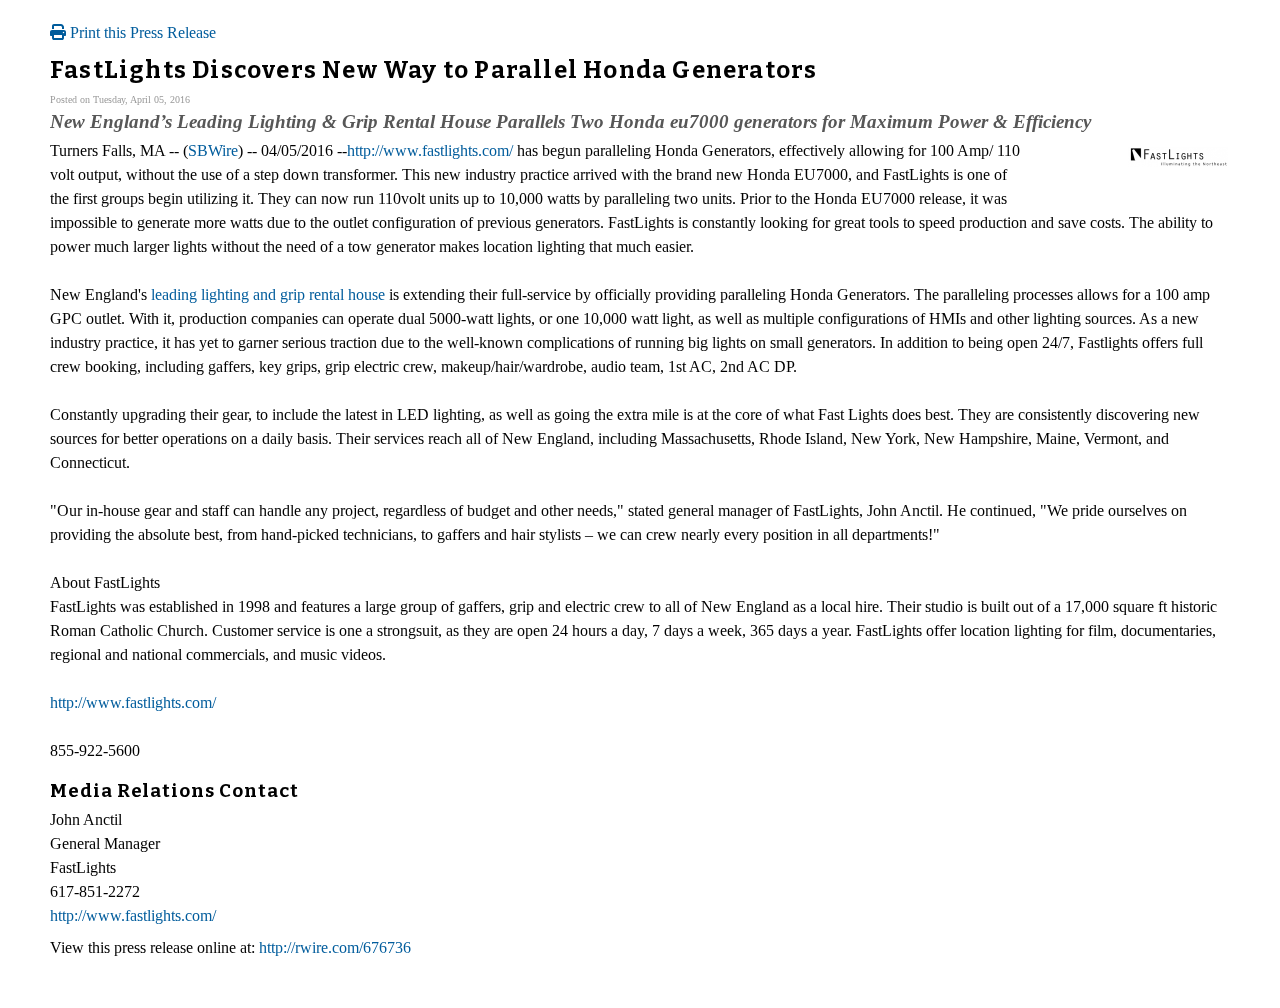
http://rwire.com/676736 (335, 947)
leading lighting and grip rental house (268, 294)
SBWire (213, 150)
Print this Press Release (141, 32)
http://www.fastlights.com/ (430, 150)
